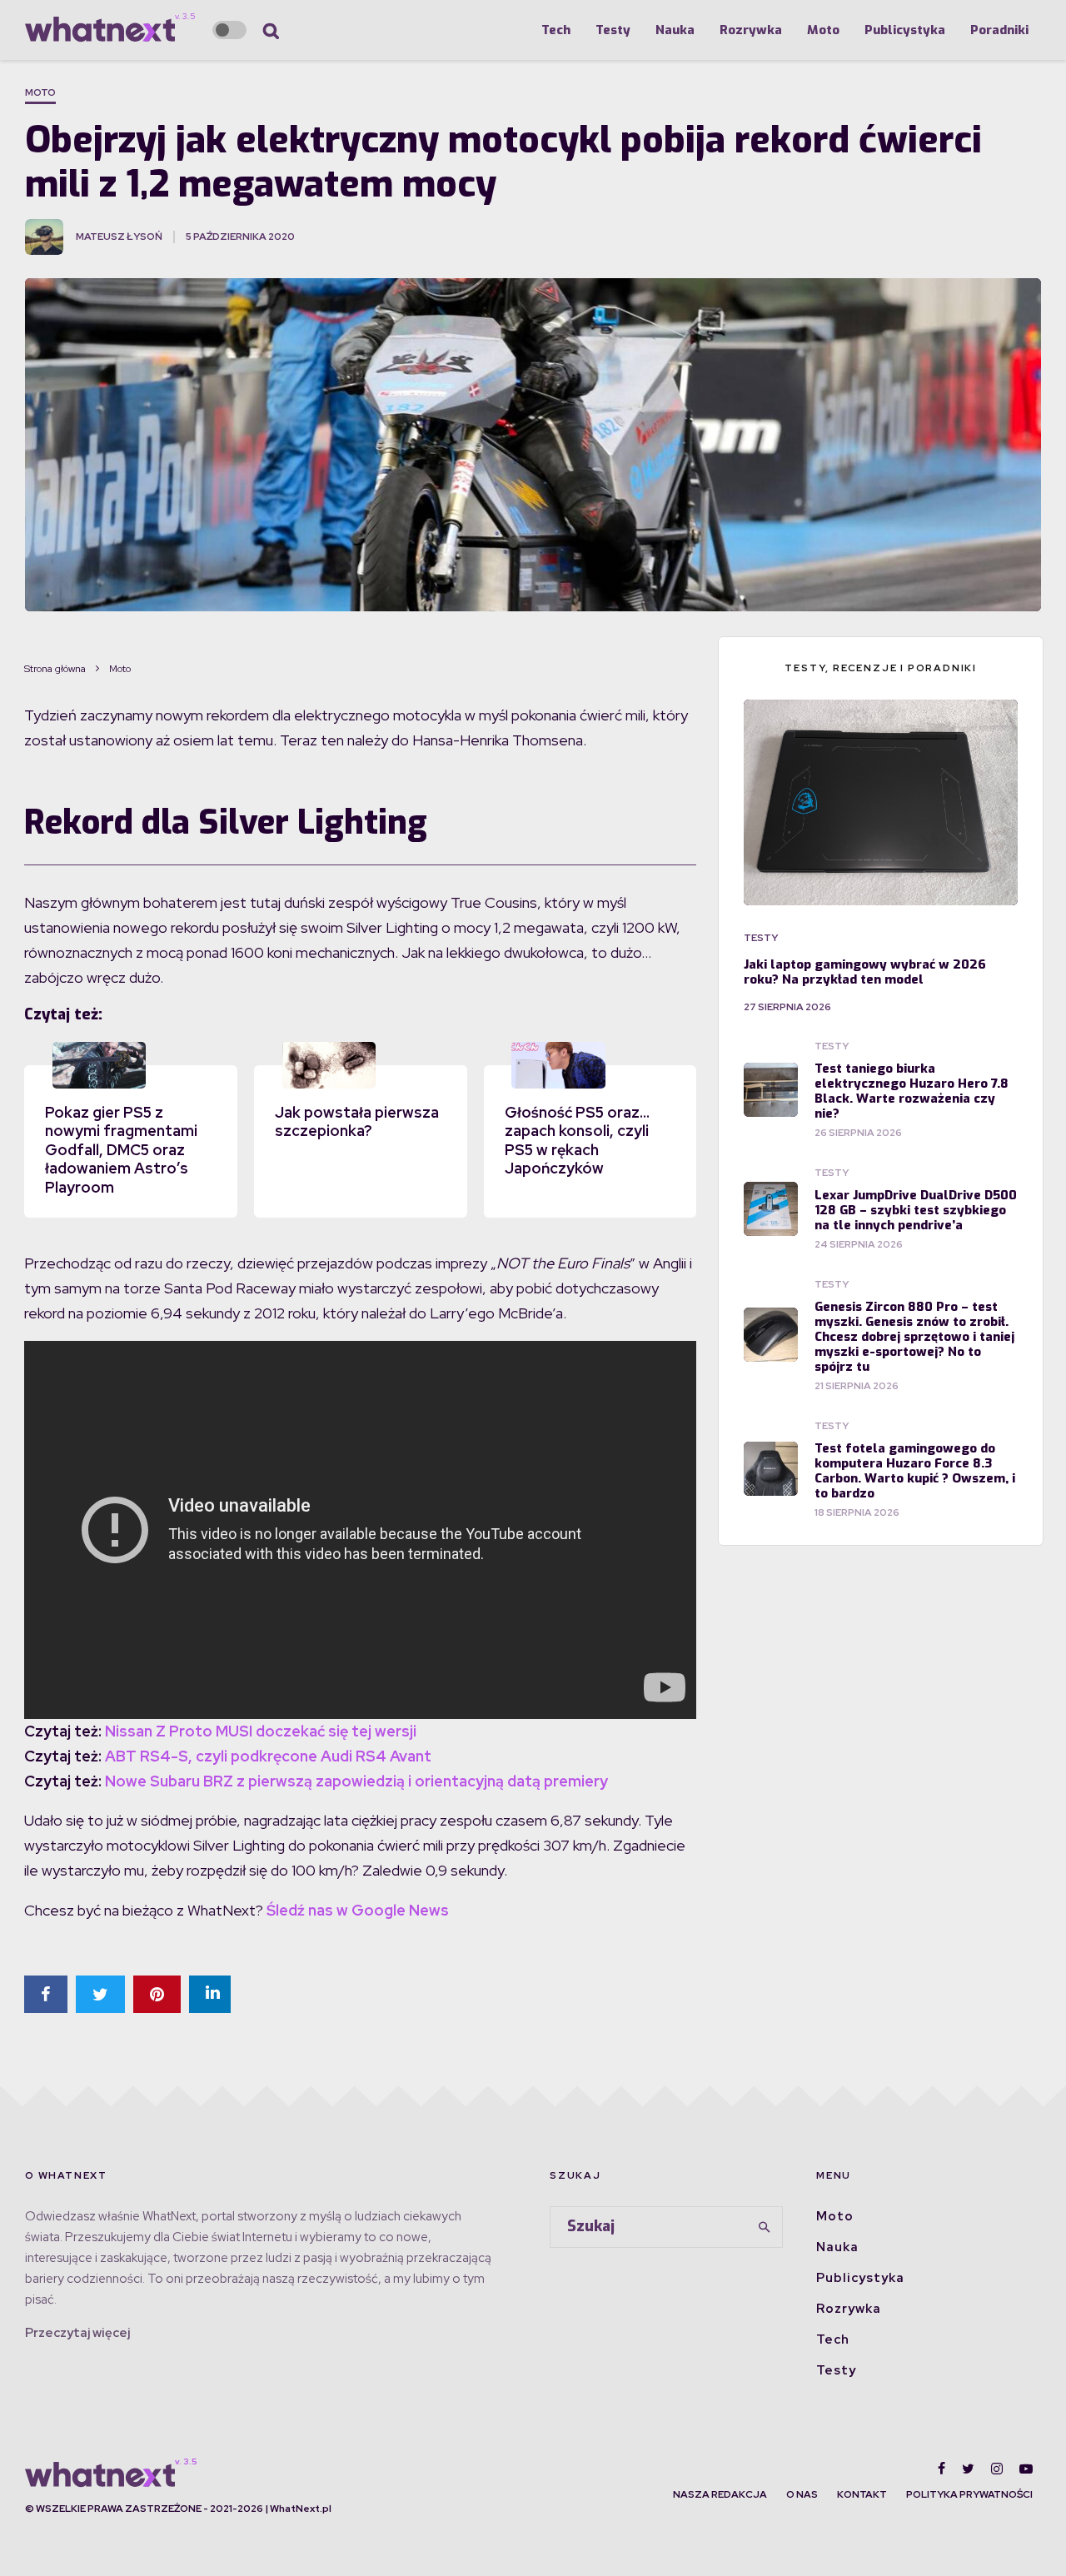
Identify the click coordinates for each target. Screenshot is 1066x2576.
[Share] (46, 1994)
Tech (556, 30)
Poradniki (999, 30)
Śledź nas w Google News (358, 1910)
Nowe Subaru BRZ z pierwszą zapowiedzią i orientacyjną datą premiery (356, 1781)
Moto (823, 30)
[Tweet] (100, 1994)
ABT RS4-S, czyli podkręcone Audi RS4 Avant (268, 1756)
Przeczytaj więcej (77, 2333)
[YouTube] (1026, 2469)
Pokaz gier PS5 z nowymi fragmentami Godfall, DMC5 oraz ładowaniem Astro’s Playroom (121, 1150)
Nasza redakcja (720, 2494)
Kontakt (862, 2494)
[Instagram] (997, 2469)
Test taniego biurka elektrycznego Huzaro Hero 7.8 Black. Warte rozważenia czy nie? (912, 1091)
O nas (802, 2494)
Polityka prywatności (969, 2494)
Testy (613, 30)
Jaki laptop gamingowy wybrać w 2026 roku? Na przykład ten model (865, 972)
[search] (765, 2227)
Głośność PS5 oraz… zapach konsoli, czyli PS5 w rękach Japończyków (577, 1141)
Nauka (675, 30)
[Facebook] (941, 2469)
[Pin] (157, 1994)
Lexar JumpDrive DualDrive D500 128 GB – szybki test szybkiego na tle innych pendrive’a (916, 1210)
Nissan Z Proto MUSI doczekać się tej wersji (261, 1731)
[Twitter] (968, 2469)
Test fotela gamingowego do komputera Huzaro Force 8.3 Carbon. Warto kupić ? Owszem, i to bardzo (915, 1471)
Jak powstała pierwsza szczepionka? (357, 1122)
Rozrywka (751, 30)
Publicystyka (905, 30)
